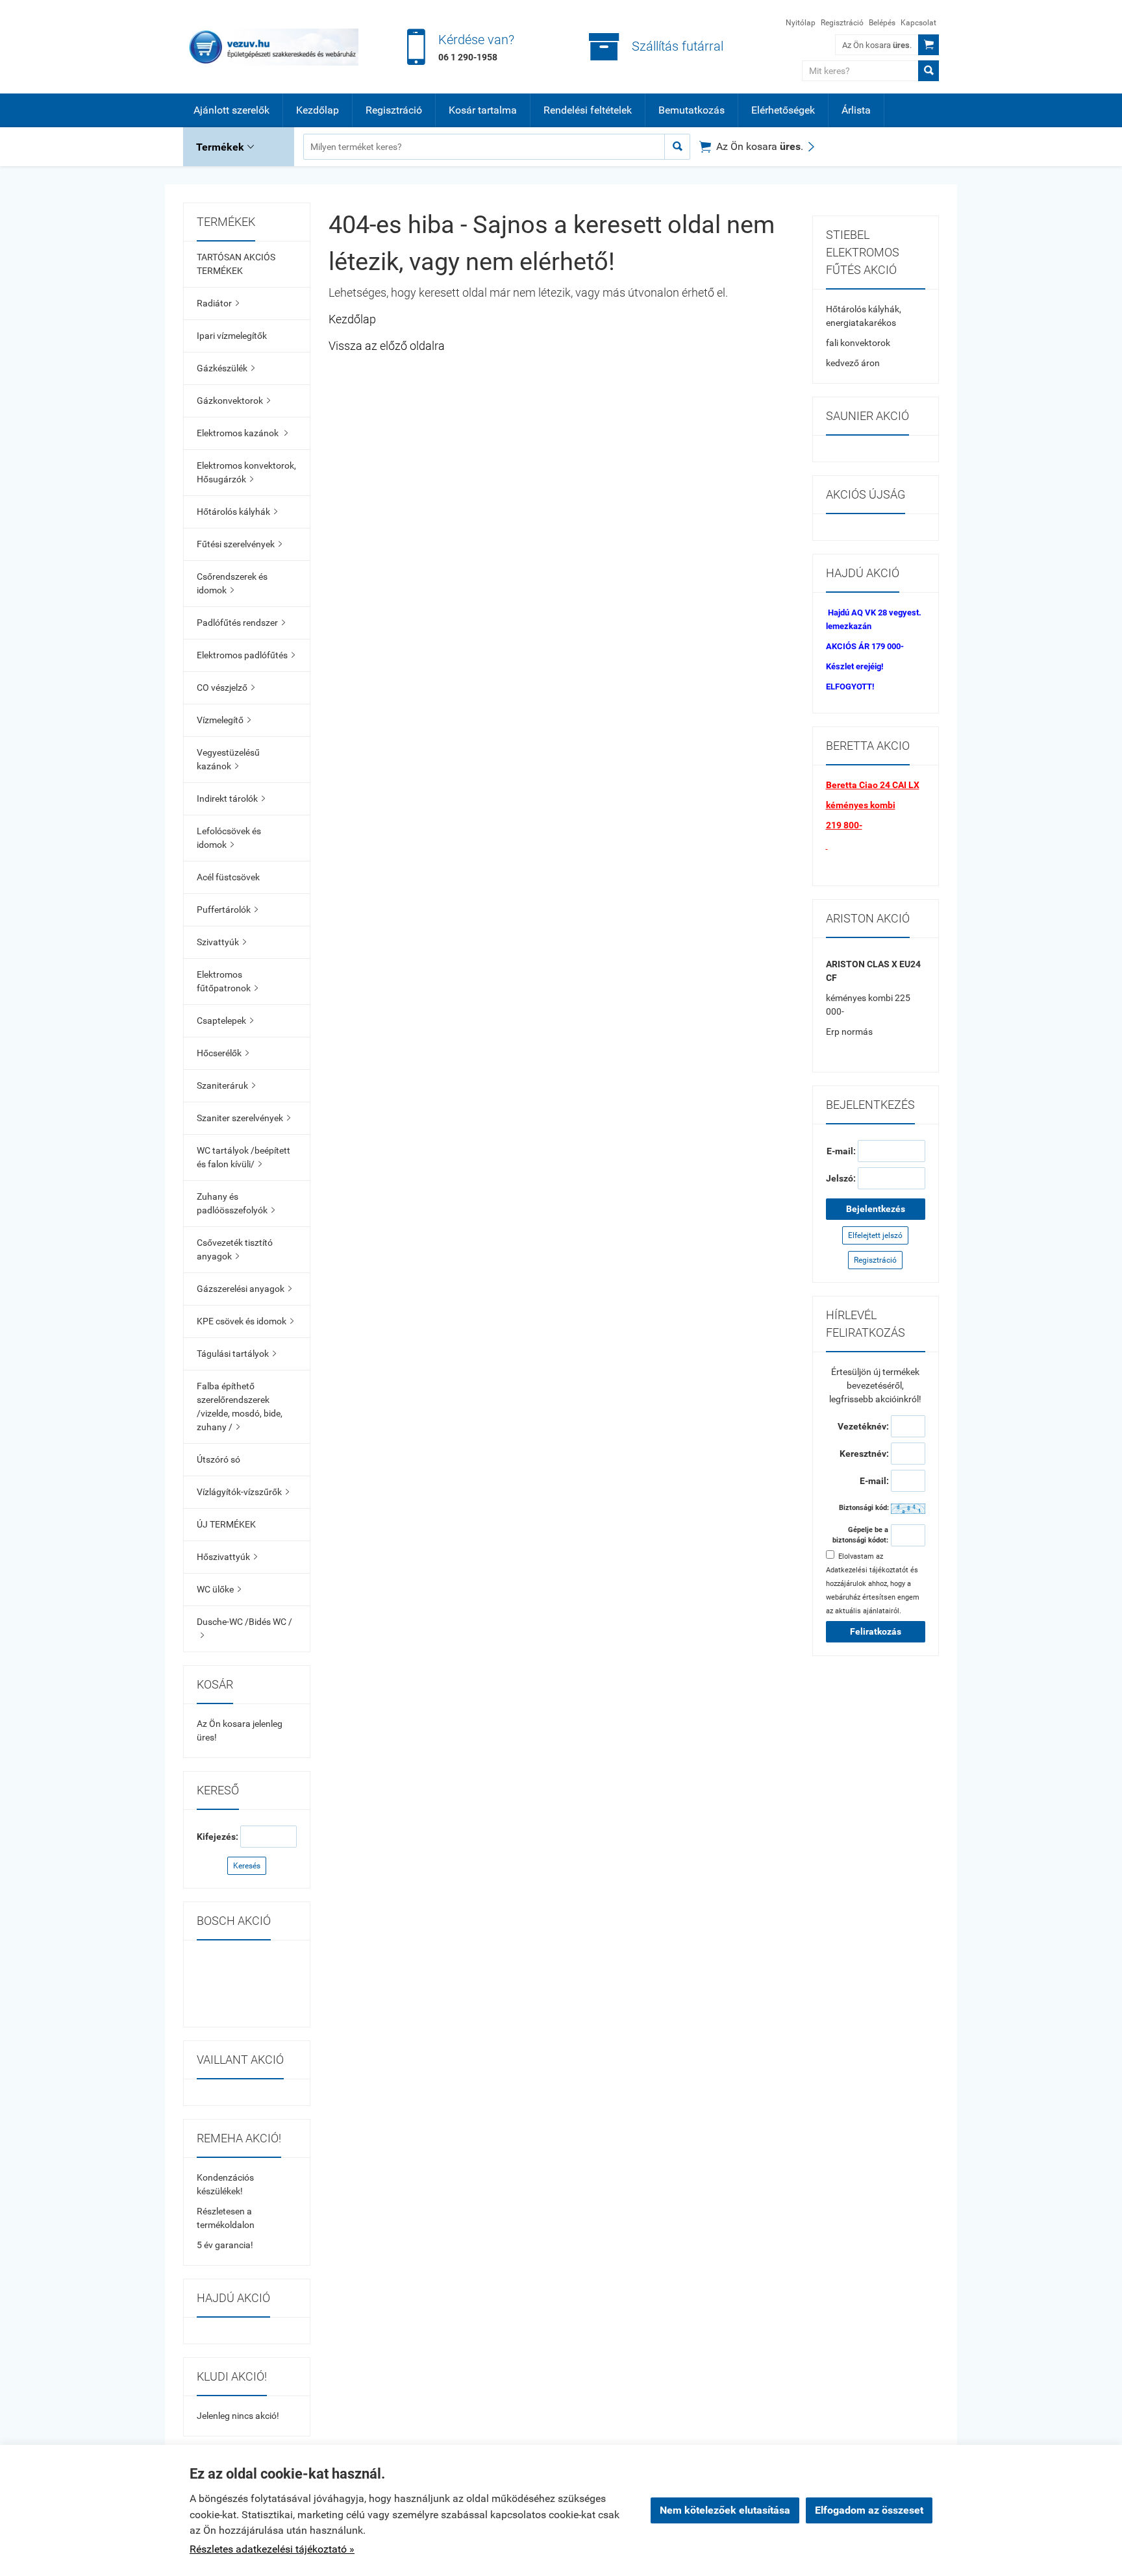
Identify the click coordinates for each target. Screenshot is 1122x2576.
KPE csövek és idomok (245, 1321)
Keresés (247, 1866)
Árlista (856, 110)
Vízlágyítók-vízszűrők (243, 1492)
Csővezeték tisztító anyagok (235, 1249)
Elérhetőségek (783, 110)
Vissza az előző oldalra (387, 346)
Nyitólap (801, 23)
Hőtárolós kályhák (237, 512)
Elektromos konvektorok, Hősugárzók (246, 472)
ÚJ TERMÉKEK (226, 1524)
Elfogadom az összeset (869, 2510)
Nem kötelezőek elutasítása (725, 2510)
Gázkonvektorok (233, 401)
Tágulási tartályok (236, 1354)
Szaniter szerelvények (243, 1118)
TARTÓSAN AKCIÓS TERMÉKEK (236, 264)
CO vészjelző (226, 687)
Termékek (225, 147)
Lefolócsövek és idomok (229, 838)
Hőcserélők (223, 1053)
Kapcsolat (918, 23)
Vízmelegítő (224, 720)
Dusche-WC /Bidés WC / (244, 1628)
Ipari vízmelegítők (232, 336)
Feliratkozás (876, 1631)
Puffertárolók (227, 910)
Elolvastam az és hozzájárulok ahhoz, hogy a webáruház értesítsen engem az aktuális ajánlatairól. (873, 1584)
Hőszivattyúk (227, 1557)
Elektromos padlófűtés (246, 655)
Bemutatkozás (692, 110)
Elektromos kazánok (242, 433)
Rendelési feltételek (588, 110)
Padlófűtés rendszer (241, 623)
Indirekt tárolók (231, 799)
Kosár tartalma (483, 110)
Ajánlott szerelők (231, 110)
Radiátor (218, 303)
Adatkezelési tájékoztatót (867, 1570)
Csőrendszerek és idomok (232, 583)
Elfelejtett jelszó (875, 1235)
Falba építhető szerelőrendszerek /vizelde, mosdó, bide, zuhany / (240, 1406)
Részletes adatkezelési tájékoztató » (272, 2549)
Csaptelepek (225, 1021)
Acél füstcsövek (228, 877)
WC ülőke (219, 1589)
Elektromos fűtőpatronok (227, 981)
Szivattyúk (221, 942)
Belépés (882, 23)
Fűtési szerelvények (239, 544)
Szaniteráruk (226, 1085)
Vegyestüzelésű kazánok (228, 759)
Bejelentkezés (876, 1209)
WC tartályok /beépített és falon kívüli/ (243, 1157)
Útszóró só (218, 1459)
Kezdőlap (318, 110)
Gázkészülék (226, 368)
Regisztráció (842, 23)
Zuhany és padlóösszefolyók (236, 1203)
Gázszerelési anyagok (244, 1289)
